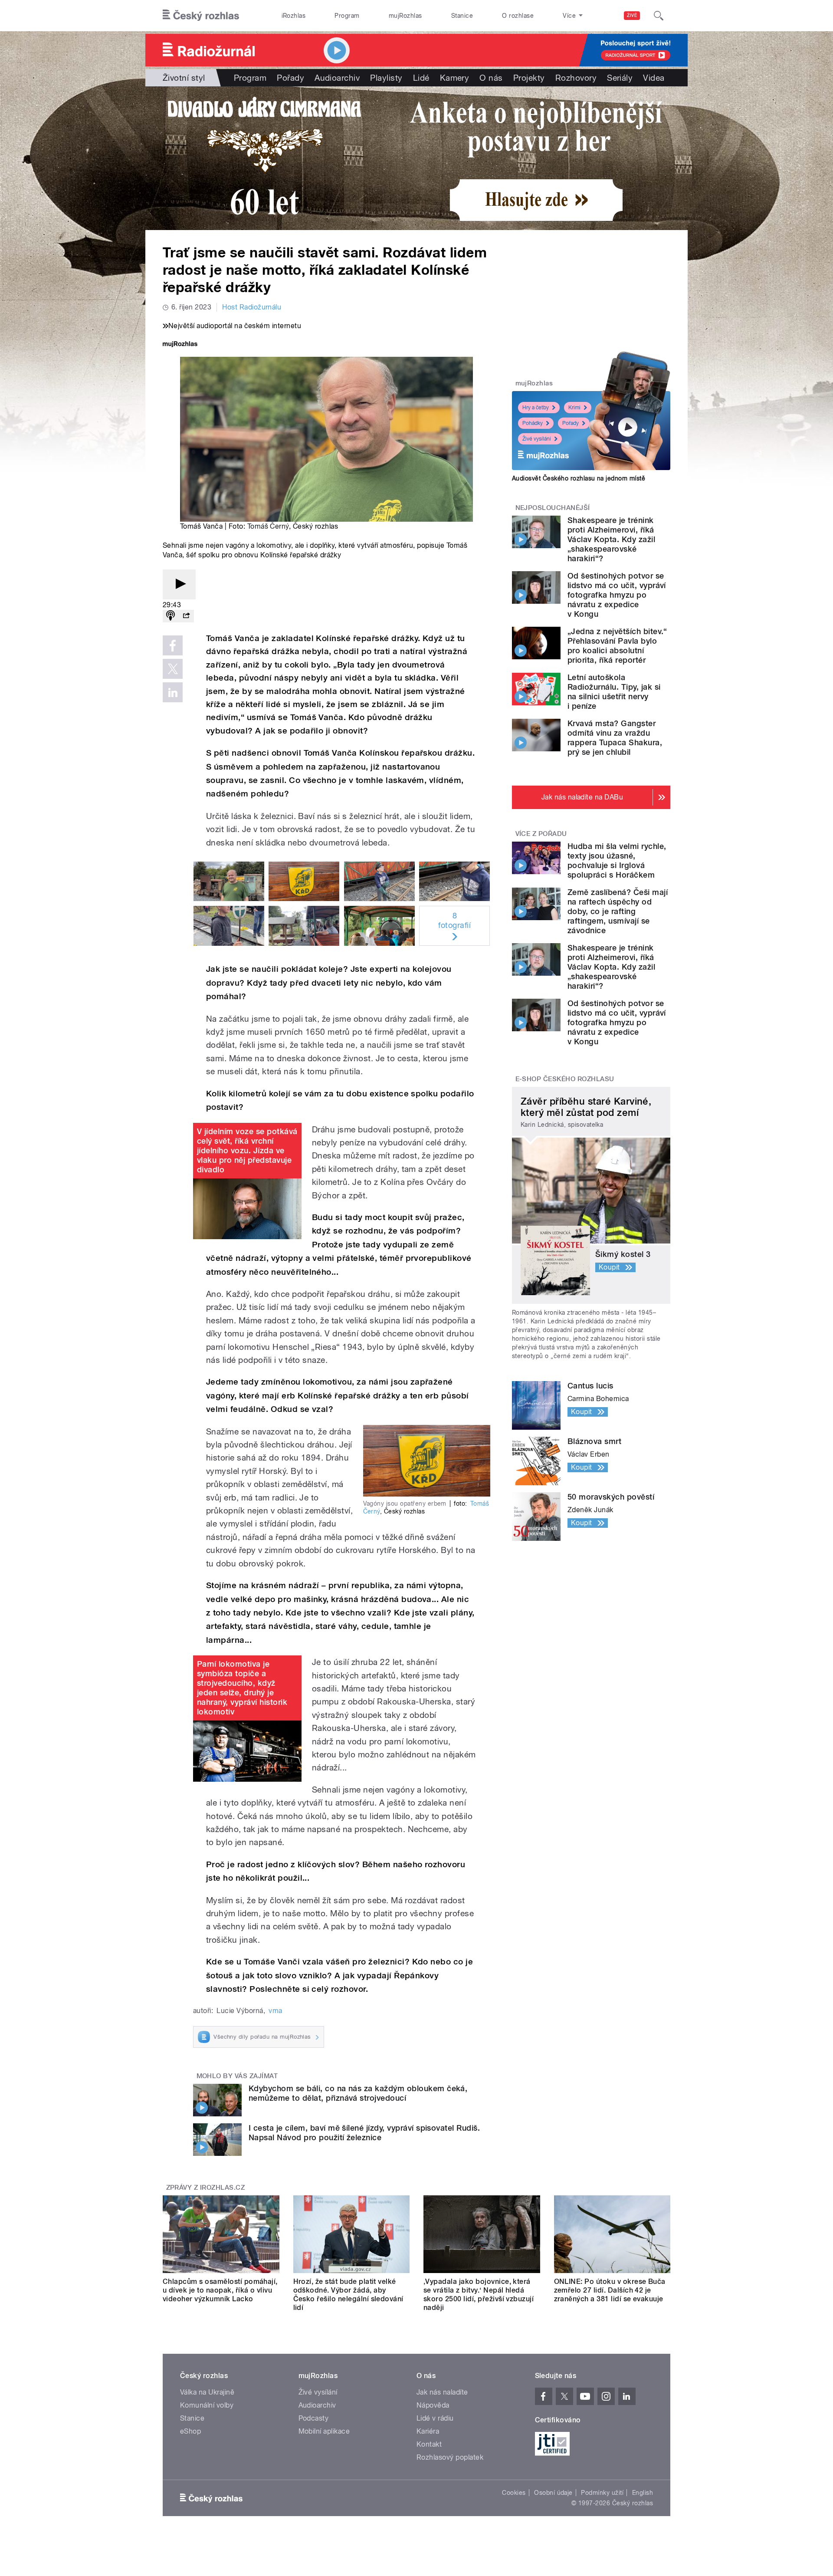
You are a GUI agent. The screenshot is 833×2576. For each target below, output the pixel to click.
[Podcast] (171, 616)
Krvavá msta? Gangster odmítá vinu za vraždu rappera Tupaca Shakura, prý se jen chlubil (615, 738)
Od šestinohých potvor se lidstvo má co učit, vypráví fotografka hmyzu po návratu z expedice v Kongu (617, 595)
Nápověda (433, 2405)
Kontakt (429, 2444)
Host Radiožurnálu (252, 307)
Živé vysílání (537, 439)
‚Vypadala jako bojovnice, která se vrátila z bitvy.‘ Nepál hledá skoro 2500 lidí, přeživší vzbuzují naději (479, 2295)
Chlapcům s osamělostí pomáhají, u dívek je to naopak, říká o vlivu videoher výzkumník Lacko (220, 2290)
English (643, 2493)
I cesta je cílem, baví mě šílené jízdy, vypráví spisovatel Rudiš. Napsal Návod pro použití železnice (364, 2133)
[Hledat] (659, 16)
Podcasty (314, 2418)
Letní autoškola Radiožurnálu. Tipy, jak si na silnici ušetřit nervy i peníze (614, 692)
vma (275, 2011)
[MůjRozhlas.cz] (180, 345)
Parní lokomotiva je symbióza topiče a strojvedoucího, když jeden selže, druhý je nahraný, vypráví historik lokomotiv (242, 1688)
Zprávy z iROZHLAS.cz (206, 2188)
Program (347, 16)
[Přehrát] (179, 584)
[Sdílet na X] (173, 669)
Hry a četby (536, 408)
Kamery (455, 78)
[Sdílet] (186, 616)
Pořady (290, 78)
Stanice (462, 16)
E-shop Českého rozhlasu (565, 1079)
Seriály (620, 78)
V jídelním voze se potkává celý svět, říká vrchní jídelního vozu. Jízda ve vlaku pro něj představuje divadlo (247, 1150)
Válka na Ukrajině (207, 2392)
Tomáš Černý (268, 526)
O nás (491, 78)
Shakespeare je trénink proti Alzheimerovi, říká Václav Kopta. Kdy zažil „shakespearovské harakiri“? (611, 539)
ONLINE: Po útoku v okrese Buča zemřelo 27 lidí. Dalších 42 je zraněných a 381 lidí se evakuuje (610, 2290)
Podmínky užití (602, 2493)
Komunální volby (207, 2405)
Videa (654, 78)
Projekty (529, 78)
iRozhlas (294, 16)
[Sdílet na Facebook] (173, 645)
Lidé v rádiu (435, 2418)
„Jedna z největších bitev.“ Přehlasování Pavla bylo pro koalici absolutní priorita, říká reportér (617, 646)
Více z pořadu (541, 834)
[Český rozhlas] (201, 16)
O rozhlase (518, 16)
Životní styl (184, 78)
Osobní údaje (553, 2493)
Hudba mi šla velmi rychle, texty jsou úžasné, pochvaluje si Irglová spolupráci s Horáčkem (617, 860)
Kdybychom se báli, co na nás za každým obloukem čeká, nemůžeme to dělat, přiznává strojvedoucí (358, 2093)
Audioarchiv (337, 78)
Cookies (514, 2493)
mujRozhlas (405, 16)
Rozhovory (576, 78)
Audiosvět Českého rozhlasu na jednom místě (579, 478)
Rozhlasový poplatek (450, 2457)
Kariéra (428, 2431)
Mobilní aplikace (324, 2431)
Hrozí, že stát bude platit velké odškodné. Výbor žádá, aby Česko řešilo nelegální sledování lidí (348, 2295)
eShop (190, 2431)
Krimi (574, 408)
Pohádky (533, 423)
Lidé (421, 78)
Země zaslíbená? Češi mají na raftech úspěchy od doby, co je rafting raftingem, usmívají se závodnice (618, 911)
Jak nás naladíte (442, 2392)
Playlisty (386, 78)
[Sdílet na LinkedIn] (173, 692)
